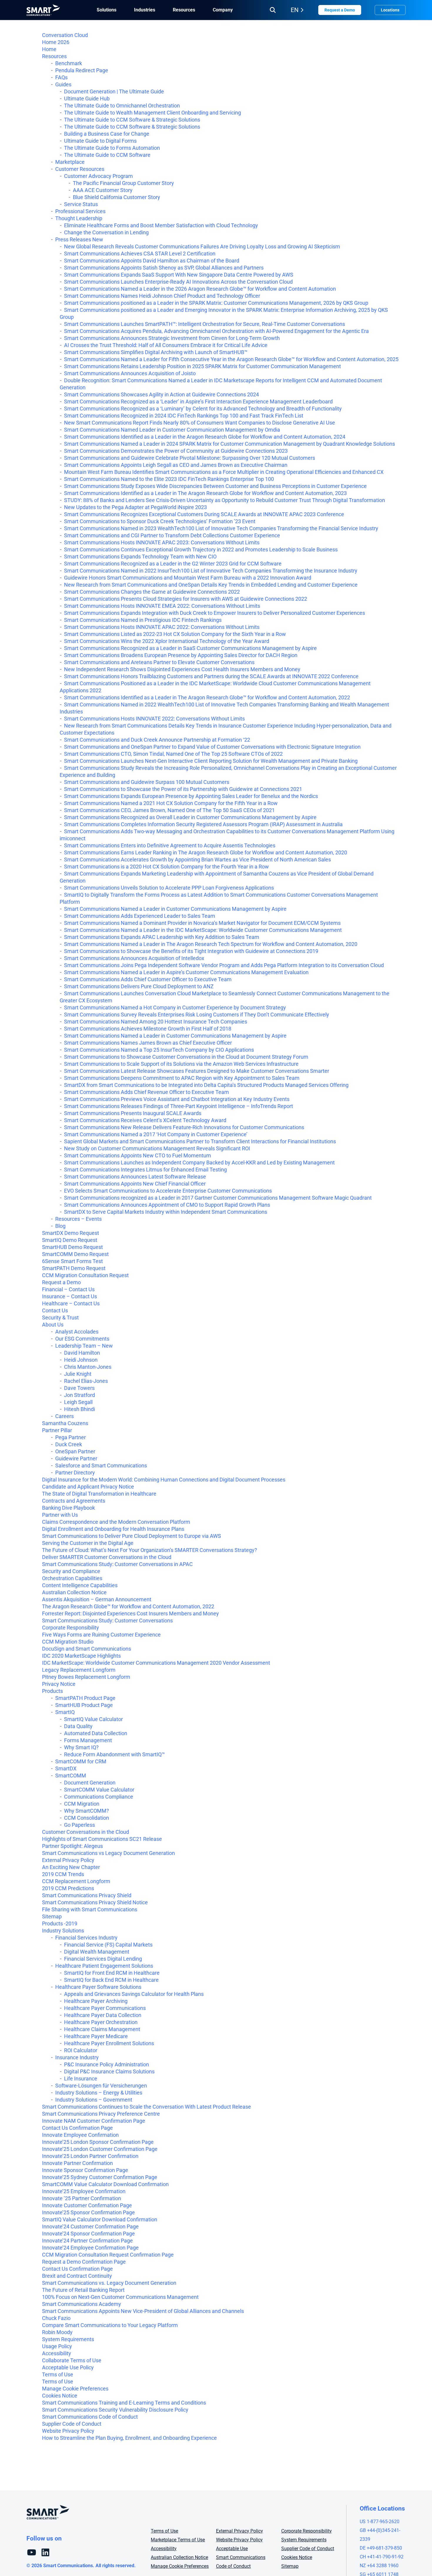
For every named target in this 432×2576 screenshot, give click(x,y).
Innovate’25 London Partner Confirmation (90, 2156)
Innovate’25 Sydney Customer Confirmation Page (100, 2177)
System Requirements (68, 2339)
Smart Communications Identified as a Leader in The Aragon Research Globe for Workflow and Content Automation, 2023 (205, 493)
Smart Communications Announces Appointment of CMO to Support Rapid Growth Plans (167, 1205)
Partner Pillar (57, 1430)
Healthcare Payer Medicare (96, 2036)
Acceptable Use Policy (68, 2367)
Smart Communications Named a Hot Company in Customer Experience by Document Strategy (175, 1007)
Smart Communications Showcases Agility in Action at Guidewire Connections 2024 (161, 394)
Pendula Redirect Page (82, 70)
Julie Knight (78, 1374)
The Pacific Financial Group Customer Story (123, 183)
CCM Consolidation (87, 1818)
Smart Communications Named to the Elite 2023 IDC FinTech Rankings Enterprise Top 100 (169, 479)
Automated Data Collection (96, 1733)
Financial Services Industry (86, 1938)
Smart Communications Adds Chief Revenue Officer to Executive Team (146, 1092)
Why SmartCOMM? (87, 1811)
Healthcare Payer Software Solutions (98, 1987)
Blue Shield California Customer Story (117, 197)
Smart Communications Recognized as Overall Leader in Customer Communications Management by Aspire (190, 817)
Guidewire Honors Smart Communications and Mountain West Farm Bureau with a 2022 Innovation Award (188, 578)
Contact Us (55, 1310)
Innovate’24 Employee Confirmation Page (90, 2248)
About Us (53, 1325)
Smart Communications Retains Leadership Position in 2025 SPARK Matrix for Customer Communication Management (202, 366)
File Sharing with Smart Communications (90, 1909)
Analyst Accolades (77, 1332)
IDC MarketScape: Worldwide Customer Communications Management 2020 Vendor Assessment (156, 1663)
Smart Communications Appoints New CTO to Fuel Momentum (138, 1155)
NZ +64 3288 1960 (379, 2566)
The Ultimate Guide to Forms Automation (112, 148)
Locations (390, 10)
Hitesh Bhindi (79, 1409)
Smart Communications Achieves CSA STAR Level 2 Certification (140, 254)
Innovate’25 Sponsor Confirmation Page (88, 2212)
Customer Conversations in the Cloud (86, 1832)
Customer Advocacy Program (98, 176)
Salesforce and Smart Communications (101, 1465)
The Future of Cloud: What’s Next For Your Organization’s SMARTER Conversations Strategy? (150, 1550)
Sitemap (52, 1916)
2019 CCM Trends (63, 1874)
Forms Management (88, 1740)
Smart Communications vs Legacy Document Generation (108, 1853)
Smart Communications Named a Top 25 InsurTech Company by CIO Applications (159, 1050)
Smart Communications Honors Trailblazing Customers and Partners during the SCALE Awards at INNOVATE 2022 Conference (211, 676)
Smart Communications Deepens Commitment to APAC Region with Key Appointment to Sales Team (182, 1078)
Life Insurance (81, 2079)
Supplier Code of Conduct (72, 2424)
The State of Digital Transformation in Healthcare (99, 1494)
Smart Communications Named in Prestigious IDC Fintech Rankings (143, 620)
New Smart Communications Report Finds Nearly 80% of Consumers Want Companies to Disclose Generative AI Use (200, 423)
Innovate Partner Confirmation (77, 2163)
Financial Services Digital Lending (103, 1959)
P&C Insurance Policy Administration (107, 2064)
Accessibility (57, 2353)
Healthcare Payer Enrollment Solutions (109, 2043)
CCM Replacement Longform (76, 1881)
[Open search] (273, 10)
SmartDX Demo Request (71, 1233)
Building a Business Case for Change (107, 134)
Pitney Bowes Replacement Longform (86, 1677)
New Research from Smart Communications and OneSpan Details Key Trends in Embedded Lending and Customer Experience (211, 585)
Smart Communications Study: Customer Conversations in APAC (117, 1564)
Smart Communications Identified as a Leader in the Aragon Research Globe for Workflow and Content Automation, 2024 (205, 437)
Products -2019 (60, 1923)
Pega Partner (71, 1437)
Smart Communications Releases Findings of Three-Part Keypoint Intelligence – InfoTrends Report (179, 1106)
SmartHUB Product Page (84, 1705)
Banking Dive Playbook (68, 1508)
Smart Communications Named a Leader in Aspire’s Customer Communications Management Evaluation (186, 972)
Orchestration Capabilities (72, 1578)
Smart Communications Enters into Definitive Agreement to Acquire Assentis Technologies (170, 845)
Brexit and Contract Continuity (77, 2276)
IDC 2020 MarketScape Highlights (81, 1656)
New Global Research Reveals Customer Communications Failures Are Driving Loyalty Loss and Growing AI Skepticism (202, 246)
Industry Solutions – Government (94, 2100)
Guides (63, 84)
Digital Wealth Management (97, 1952)
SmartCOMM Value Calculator (99, 1790)
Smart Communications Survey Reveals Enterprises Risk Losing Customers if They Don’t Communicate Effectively (197, 1015)
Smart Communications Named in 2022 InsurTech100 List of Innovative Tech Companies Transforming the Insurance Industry (211, 571)
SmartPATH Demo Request (74, 1268)
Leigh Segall (78, 1402)
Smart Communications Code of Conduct (90, 2417)
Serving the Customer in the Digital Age (88, 1543)
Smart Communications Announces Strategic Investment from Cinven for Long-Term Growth (172, 338)
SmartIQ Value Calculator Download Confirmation (100, 2219)
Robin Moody (57, 2332)
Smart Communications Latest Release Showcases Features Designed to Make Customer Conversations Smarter (197, 1071)
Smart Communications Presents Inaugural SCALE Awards (133, 1113)
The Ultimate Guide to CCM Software (107, 155)
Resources (54, 56)
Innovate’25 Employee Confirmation (84, 2191)
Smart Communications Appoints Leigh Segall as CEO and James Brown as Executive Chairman (176, 465)
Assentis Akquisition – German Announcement (97, 1599)
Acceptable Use (232, 2549)
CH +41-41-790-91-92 (382, 2557)
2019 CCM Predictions (68, 1888)
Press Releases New (79, 239)
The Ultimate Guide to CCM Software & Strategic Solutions (133, 120)
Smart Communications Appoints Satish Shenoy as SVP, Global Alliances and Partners (164, 268)
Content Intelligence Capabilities (80, 1585)
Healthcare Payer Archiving (96, 2001)
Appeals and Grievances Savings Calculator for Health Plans (134, 1994)
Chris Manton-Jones (88, 1367)
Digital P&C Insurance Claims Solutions (109, 2071)
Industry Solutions (63, 1931)
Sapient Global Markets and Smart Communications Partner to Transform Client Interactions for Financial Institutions (200, 1141)
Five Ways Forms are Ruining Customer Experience (101, 1635)
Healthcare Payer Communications (105, 2008)
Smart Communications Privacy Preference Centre (101, 2114)
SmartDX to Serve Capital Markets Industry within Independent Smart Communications (166, 1212)
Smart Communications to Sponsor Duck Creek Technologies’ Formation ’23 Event (160, 521)
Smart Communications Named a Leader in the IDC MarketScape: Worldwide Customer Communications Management (203, 930)
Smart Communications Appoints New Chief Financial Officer (135, 1184)
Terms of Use (58, 2374)
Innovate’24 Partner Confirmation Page (87, 2241)
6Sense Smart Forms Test (72, 1261)
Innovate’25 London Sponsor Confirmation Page (98, 2142)
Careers (65, 1416)
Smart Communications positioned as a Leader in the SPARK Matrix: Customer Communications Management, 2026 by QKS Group (216, 303)
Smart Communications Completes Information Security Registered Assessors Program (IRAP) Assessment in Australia (203, 824)
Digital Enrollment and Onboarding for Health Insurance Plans (113, 1529)
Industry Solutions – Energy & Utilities (99, 2093)
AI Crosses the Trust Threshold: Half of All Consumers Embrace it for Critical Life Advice (166, 345)
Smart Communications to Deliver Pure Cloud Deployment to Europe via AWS (132, 1536)
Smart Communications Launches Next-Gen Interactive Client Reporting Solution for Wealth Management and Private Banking (211, 761)
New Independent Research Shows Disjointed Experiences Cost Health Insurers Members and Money (182, 669)
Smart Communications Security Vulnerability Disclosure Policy (115, 2410)
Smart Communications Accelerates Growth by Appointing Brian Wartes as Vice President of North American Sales (197, 859)
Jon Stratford (79, 1395)
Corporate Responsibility (71, 1628)
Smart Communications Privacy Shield (87, 1895)
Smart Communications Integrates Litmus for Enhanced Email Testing (145, 1170)
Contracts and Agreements (74, 1501)
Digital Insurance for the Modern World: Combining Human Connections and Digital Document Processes (164, 1480)
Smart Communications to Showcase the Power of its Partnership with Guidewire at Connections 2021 (183, 789)
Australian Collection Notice (74, 1592)
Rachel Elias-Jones (86, 1381)
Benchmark (69, 63)
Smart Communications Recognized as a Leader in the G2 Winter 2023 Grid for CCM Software (173, 564)
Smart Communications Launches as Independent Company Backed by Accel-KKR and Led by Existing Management (199, 1162)
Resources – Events (78, 1219)
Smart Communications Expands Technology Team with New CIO (140, 557)
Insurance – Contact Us (70, 1296)
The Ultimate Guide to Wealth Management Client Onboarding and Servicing (153, 113)
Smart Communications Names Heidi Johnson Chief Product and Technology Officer (162, 296)
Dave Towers (79, 1388)
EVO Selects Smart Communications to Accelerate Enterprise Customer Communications (168, 1191)
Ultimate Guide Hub (87, 99)
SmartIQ (65, 1712)
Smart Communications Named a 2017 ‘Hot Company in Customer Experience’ (156, 1134)
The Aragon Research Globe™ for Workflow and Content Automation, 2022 (128, 1606)
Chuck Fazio (56, 2318)
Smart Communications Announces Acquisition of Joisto (130, 373)
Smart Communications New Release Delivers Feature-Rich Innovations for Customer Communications (184, 1127)
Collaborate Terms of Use (72, 2360)
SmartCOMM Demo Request (75, 1254)
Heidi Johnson (81, 1360)
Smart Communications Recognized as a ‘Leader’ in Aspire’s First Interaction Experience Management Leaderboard (198, 401)
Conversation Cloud (65, 35)
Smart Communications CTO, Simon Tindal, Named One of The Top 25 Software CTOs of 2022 (173, 754)
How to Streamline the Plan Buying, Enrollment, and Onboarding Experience (129, 2438)
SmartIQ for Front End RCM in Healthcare (112, 1973)
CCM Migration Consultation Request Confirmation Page (108, 2255)
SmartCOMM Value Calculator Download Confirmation (105, 2184)
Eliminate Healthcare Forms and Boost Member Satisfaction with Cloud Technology (161, 225)
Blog (60, 1226)
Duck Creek (69, 1444)
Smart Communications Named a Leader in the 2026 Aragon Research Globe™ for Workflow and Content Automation (200, 289)
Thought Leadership (79, 218)
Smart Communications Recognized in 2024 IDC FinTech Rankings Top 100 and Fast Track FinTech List (184, 416)
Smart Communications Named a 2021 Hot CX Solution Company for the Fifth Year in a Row (171, 803)
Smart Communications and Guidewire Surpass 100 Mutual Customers (147, 782)
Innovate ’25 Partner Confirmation (82, 2198)
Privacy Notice (59, 1684)
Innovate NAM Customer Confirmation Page (94, 2121)
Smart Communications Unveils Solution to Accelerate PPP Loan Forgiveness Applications (169, 888)
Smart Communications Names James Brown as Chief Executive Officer (148, 1043)
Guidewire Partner (76, 1458)
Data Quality (78, 1726)
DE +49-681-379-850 (381, 2548)
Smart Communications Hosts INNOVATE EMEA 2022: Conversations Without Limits (162, 606)
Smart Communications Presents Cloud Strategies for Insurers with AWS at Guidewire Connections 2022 (186, 599)
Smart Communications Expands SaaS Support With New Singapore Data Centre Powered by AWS (179, 275)
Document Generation (90, 1783)
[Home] (43, 10)
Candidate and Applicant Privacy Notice (88, 1487)
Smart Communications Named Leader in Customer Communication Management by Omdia (172, 430)
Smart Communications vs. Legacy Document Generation (109, 2283)
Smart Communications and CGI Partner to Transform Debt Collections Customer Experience (172, 535)
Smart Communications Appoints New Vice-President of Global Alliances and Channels (143, 2311)
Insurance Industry (77, 2057)
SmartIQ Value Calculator (93, 1719)
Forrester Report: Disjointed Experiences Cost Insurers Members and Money (130, 1613)
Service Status (81, 204)
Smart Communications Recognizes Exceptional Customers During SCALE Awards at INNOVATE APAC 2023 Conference (204, 514)
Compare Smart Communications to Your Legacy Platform (110, 2325)
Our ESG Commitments (82, 1339)
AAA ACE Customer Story (103, 190)
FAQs (61, 77)
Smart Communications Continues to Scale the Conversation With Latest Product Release (146, 2107)
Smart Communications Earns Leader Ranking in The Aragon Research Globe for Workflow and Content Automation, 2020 (206, 852)
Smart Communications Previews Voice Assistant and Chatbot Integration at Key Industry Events (177, 1099)
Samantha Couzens (65, 1423)
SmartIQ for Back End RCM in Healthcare (111, 1980)
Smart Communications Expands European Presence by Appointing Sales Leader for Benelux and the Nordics (191, 796)
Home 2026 (56, 42)
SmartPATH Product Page (85, 1698)
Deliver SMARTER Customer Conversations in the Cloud (107, 1557)
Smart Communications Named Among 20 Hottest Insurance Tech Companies (156, 1022)
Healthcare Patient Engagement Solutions (104, 1966)
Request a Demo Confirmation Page (84, 2262)
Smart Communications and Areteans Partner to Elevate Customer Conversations (159, 662)
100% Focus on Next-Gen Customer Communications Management (120, 2297)
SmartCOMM (71, 1776)
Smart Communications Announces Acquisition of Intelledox (134, 958)
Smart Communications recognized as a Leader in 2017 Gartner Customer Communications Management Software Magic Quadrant (218, 1198)
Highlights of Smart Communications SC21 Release (102, 1839)
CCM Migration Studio (68, 1642)
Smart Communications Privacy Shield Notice (95, 1902)
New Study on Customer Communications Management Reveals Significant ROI (157, 1148)
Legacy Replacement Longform (79, 1670)
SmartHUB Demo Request (72, 1247)
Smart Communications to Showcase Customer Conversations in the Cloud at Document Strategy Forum (186, 1057)
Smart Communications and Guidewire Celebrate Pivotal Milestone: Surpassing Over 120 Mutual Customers (190, 458)
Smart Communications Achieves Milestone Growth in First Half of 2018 (148, 1029)
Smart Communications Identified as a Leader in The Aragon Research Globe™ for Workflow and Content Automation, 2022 (207, 697)
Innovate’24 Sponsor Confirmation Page (88, 2234)
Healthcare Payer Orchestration (101, 2022)
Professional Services (80, 211)
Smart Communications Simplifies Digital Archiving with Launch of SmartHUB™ (156, 352)
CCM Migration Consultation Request (85, 1275)
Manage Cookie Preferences (75, 2389)
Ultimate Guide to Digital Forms (100, 141)
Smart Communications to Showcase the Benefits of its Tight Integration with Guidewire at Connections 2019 (191, 951)
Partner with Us (60, 1515)
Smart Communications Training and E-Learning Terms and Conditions (124, 2403)
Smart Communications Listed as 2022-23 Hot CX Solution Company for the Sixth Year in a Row (175, 634)
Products (52, 1691)
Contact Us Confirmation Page (77, 2128)
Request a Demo (340, 10)
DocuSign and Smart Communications (87, 1649)
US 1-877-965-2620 (380, 2522)
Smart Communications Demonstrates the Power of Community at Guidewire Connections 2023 (176, 451)
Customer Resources (80, 169)
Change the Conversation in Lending (106, 232)
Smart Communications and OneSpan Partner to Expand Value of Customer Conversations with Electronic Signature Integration (212, 747)
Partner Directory (75, 1473)
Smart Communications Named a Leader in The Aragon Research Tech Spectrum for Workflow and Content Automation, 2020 (211, 944)
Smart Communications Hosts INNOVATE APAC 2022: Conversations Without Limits (162, 627)
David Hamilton (82, 1353)
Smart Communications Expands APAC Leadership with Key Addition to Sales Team (162, 937)
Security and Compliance (71, 1571)
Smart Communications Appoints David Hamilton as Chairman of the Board (152, 261)
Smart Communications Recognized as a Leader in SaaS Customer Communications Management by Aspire (190, 648)
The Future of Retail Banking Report (83, 2290)
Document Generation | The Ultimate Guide (114, 91)
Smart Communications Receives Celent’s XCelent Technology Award (145, 1120)
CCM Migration (82, 1804)
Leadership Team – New (84, 1346)
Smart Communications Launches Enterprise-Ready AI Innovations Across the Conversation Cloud (178, 282)
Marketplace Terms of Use (178, 2540)
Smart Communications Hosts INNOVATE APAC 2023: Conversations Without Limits (162, 542)
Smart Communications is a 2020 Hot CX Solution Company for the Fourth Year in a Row (166, 867)
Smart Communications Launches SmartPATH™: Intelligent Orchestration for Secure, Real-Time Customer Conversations (205, 324)
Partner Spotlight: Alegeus (72, 1846)
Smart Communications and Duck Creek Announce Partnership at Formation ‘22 (157, 740)
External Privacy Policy (68, 1860)
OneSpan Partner (75, 1451)
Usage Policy (57, 2346)
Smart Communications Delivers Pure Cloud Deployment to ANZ (139, 986)
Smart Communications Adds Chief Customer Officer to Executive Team (148, 979)
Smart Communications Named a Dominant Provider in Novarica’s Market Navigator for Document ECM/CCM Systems (202, 923)
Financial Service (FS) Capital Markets (108, 1945)
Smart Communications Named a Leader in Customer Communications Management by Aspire (175, 909)
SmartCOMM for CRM (81, 1761)
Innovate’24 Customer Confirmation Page (90, 2226)
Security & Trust (60, 1318)
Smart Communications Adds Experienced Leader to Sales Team (140, 916)
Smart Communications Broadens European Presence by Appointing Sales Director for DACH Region (181, 655)
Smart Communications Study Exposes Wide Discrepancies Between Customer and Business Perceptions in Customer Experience (215, 486)
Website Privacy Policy (68, 2431)
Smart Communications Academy (82, 2304)
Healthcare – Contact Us (71, 1303)
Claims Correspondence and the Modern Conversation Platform (116, 1522)
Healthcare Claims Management (102, 2029)
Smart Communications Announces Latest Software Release (135, 1177)
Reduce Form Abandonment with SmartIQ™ (114, 1754)
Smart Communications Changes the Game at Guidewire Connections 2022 (152, 592)
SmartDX (66, 1768)
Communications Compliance (99, 1797)
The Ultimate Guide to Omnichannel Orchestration (122, 106)
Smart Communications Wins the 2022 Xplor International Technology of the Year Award (167, 641)
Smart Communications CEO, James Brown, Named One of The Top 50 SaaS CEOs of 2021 (169, 810)
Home (49, 49)
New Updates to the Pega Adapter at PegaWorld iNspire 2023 (135, 507)
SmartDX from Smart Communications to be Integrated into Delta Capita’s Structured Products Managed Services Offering (206, 1085)
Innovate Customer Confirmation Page (87, 2205)
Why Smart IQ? (81, 1747)
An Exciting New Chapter (71, 1867)
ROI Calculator (81, 2050)
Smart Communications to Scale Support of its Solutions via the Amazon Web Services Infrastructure (181, 1064)
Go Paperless (79, 1825)
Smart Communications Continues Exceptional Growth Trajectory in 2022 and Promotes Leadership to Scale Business (201, 549)
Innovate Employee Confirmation (80, 2135)
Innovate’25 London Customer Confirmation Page (100, 2149)
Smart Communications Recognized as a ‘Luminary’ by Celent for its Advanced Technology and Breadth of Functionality (203, 409)
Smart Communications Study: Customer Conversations (107, 1620)
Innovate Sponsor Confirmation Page (85, 2170)
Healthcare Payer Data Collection (103, 2015)
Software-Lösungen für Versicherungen (101, 2086)
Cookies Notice (60, 2396)
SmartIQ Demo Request (70, 1240)
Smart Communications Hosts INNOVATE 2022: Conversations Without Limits (154, 719)
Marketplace (70, 162)
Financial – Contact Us (68, 1289)
